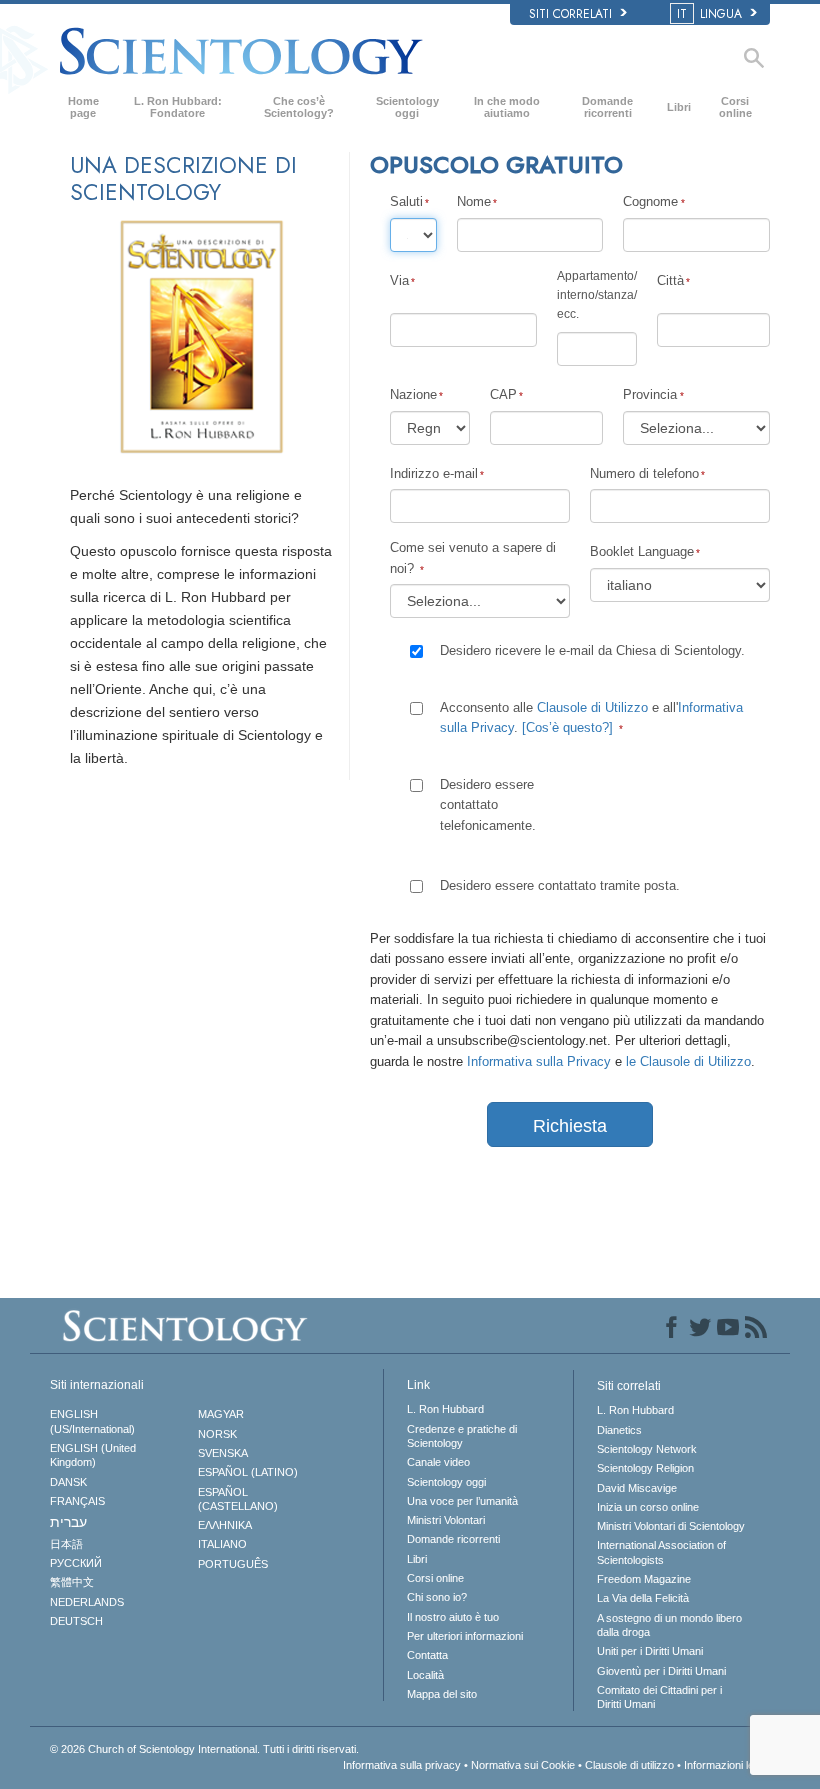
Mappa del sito (442, 1694)
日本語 (66, 1544)
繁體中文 (72, 1582)
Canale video (438, 1462)
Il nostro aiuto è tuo (453, 1617)
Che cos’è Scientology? (299, 107)
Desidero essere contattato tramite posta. (560, 885)
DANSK (68, 1482)
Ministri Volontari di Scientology (671, 1526)
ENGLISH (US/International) (92, 1421)
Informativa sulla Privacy (539, 1061)
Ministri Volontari (446, 1520)
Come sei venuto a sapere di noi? (473, 557)
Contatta (427, 1655)
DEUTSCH (76, 1621)
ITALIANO (222, 1544)
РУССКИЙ (76, 1563)
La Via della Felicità (643, 1598)
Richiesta (570, 1126)
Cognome (650, 201)
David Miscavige (637, 1488)
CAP (503, 394)
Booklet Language (642, 551)
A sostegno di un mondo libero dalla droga (669, 1625)
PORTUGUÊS (233, 1564)
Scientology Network (647, 1449)
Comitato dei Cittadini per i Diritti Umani (659, 1697)
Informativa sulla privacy (402, 1765)
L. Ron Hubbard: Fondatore (178, 107)
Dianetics (619, 1430)
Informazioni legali (727, 1765)
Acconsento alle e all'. (591, 717)
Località (425, 1675)
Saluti (406, 201)
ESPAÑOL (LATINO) (248, 1472)
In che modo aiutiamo (507, 107)
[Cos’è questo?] (567, 727)
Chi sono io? (437, 1597)
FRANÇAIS (77, 1501)
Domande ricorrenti (607, 107)
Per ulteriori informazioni (465, 1636)
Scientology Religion (645, 1468)
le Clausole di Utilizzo (688, 1061)
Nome (474, 201)
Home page (83, 107)
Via (399, 280)
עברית (68, 1522)
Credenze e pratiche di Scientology (462, 1436)
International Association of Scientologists (661, 1552)
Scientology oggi (407, 107)
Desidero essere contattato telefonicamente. (488, 805)
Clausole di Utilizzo (592, 707)
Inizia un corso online (648, 1507)
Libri (679, 107)
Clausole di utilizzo (629, 1765)
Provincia (650, 394)
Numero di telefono (644, 473)
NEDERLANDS (87, 1602)
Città (670, 280)
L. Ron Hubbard (445, 1409)
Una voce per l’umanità (462, 1501)
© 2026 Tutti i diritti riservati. (204, 1749)
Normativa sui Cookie (523, 1765)
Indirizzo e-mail (434, 473)
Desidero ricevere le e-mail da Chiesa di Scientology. (592, 650)
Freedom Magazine (644, 1579)
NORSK (217, 1434)
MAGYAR (221, 1414)
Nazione (413, 394)
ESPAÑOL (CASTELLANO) (238, 1499)
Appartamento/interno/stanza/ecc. (597, 295)
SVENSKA (223, 1453)
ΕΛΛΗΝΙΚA (225, 1525)
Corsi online (735, 107)
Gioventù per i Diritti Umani (661, 1671)
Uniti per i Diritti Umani (650, 1651)
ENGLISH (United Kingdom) (93, 1455)
